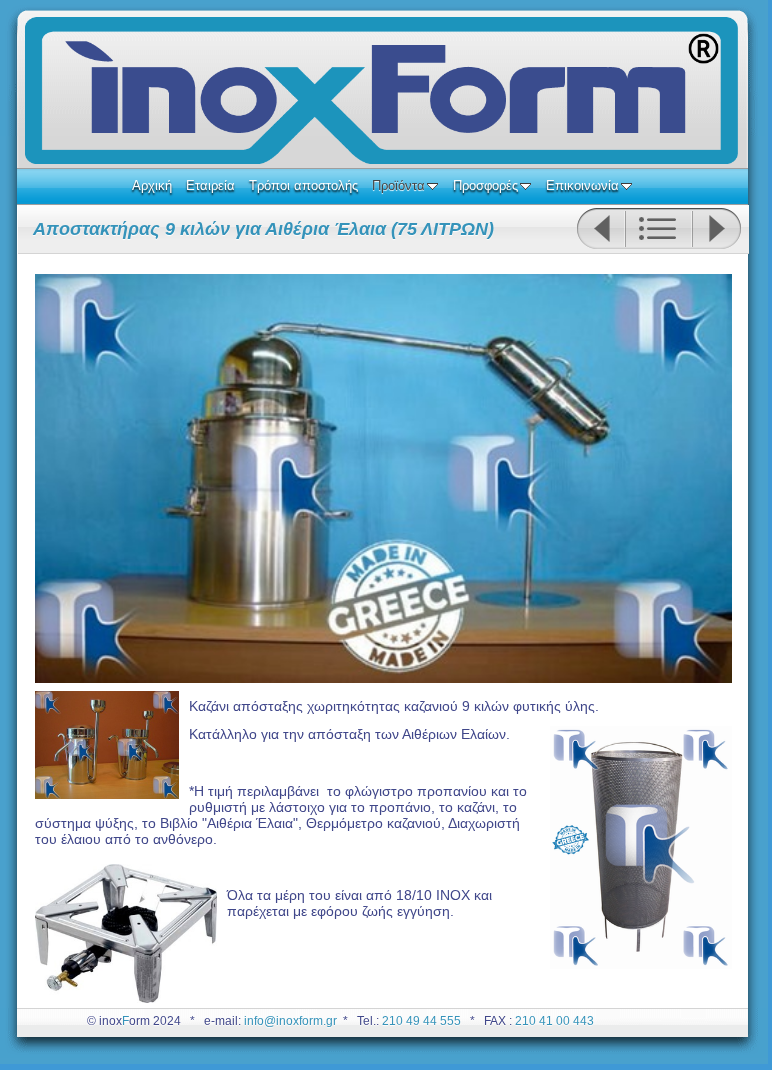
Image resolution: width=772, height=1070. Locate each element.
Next (717, 229)
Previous (600, 229)
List (658, 229)
